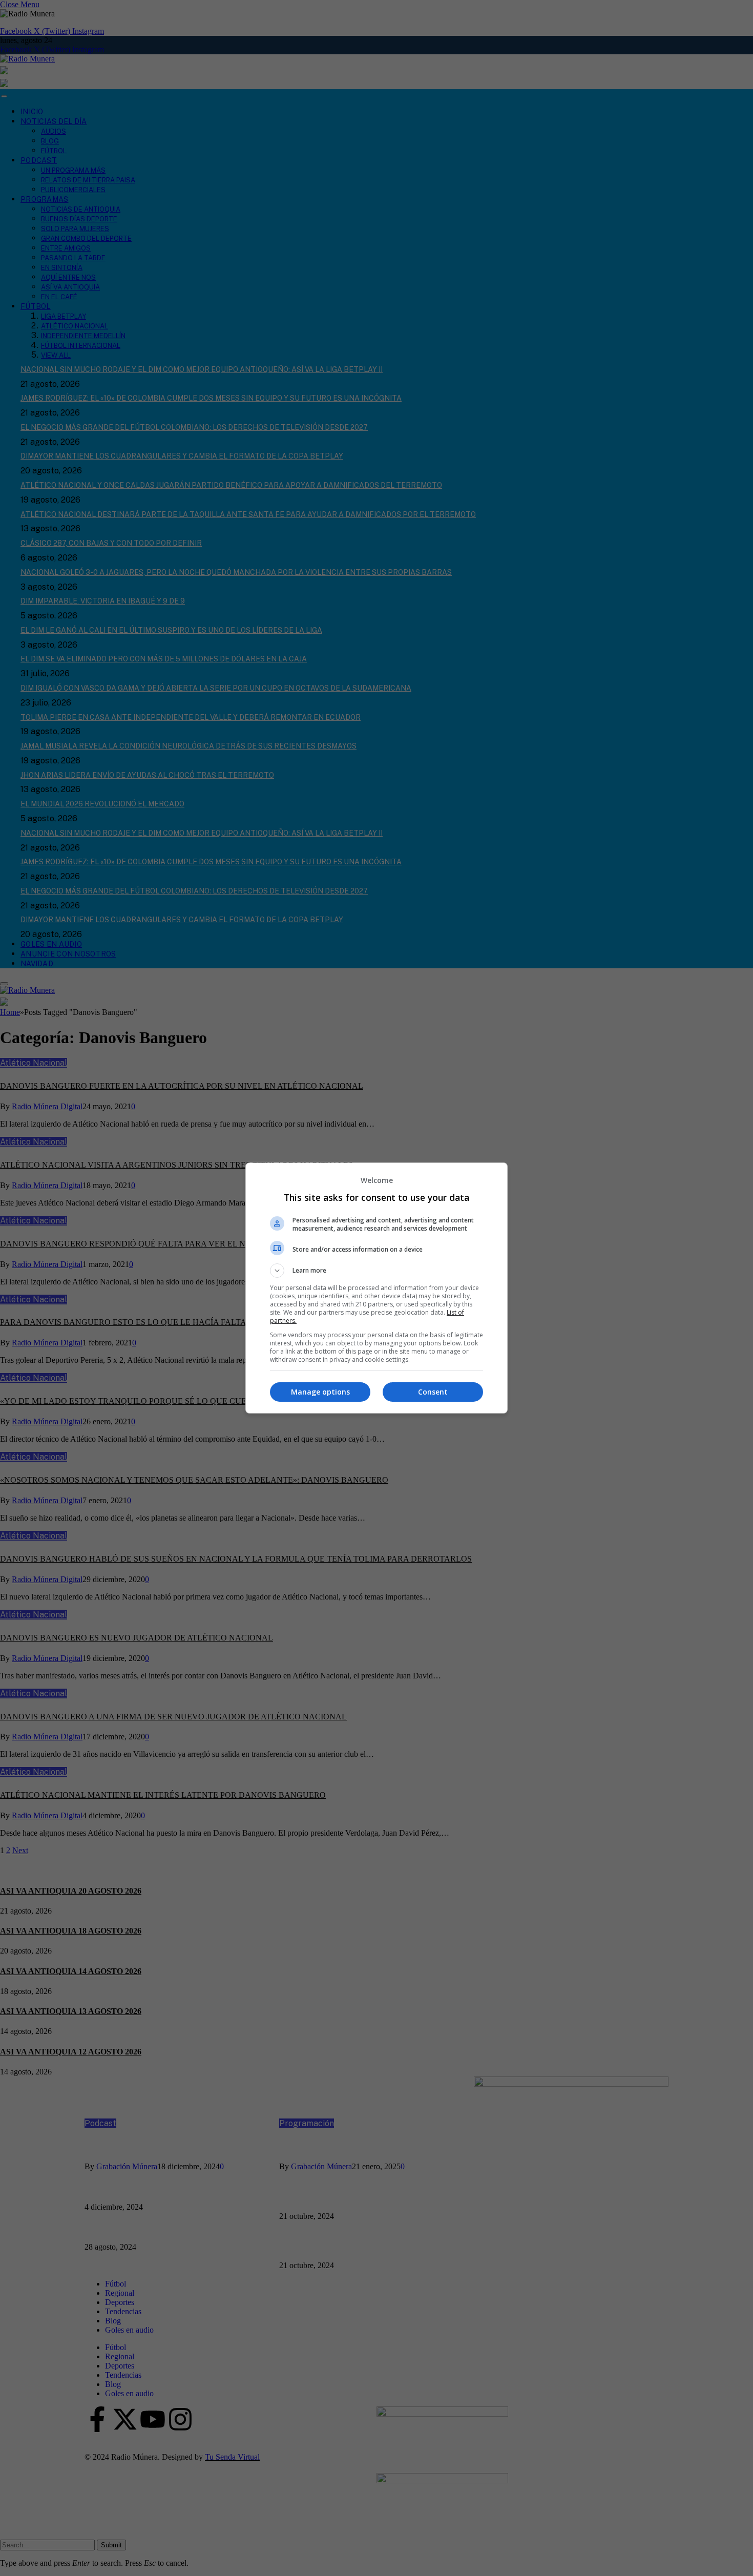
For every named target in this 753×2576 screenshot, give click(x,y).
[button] (376, 1271)
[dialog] (376, 1288)
